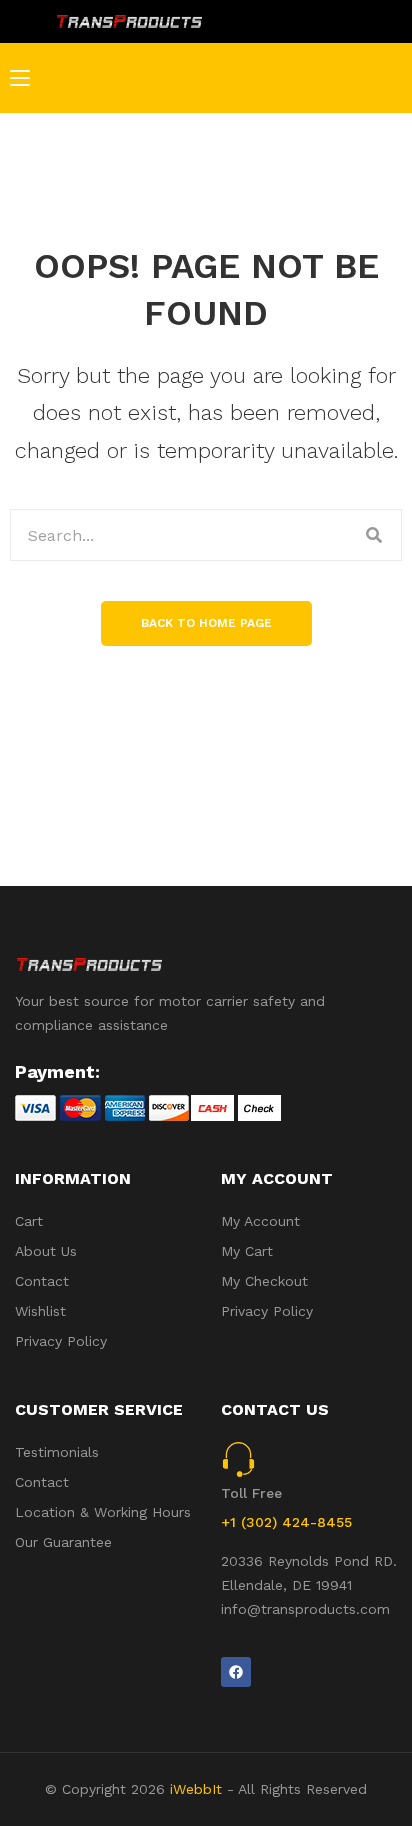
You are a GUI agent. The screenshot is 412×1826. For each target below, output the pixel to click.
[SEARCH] (375, 535)
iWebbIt (196, 1789)
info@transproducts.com (305, 1609)
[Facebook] (236, 1672)
